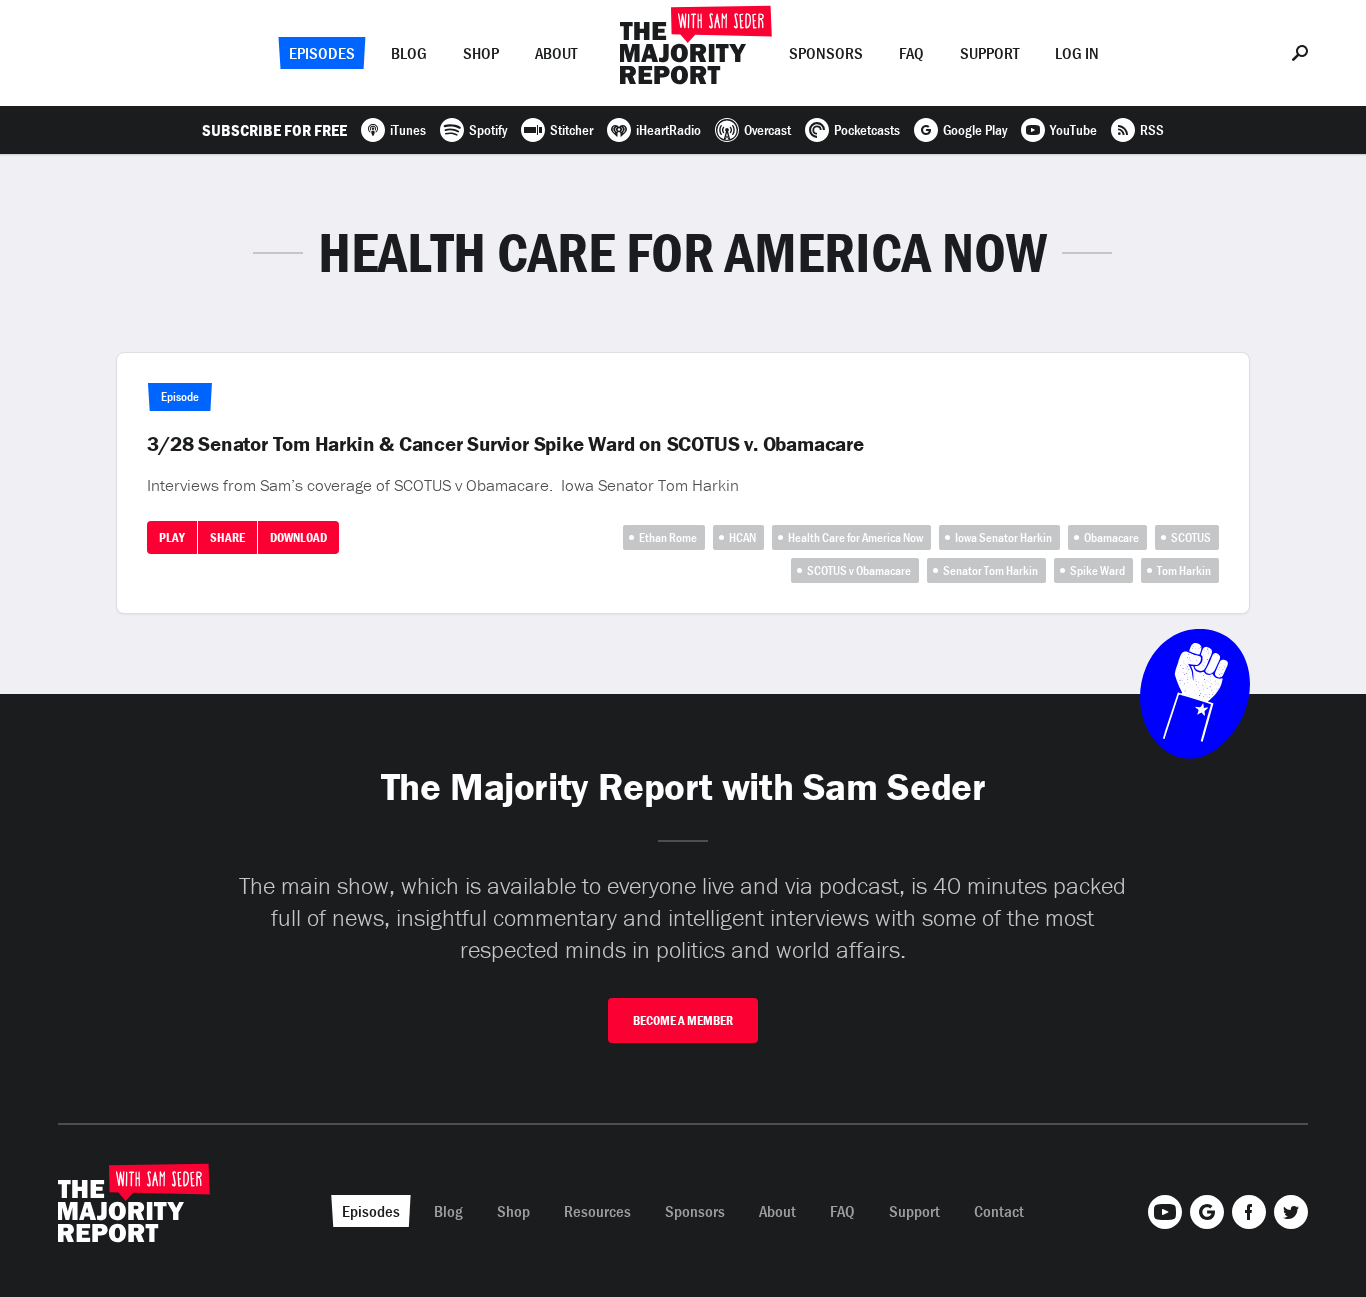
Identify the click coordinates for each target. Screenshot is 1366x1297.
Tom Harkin (1184, 570)
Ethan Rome (668, 537)
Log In (1077, 53)
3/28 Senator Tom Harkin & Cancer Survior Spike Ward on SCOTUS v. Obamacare (505, 444)
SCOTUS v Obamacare (859, 570)
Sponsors (826, 53)
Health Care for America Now (855, 537)
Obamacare (1111, 537)
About (556, 53)
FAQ (911, 53)
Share (227, 537)
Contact (999, 1211)
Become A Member (683, 1020)
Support (989, 53)
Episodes (322, 53)
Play (172, 537)
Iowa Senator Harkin (1003, 537)
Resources (597, 1211)
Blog (409, 53)
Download (298, 537)
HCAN (742, 537)
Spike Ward (1097, 570)
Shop (481, 53)
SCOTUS (1191, 537)
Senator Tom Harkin (990, 570)
